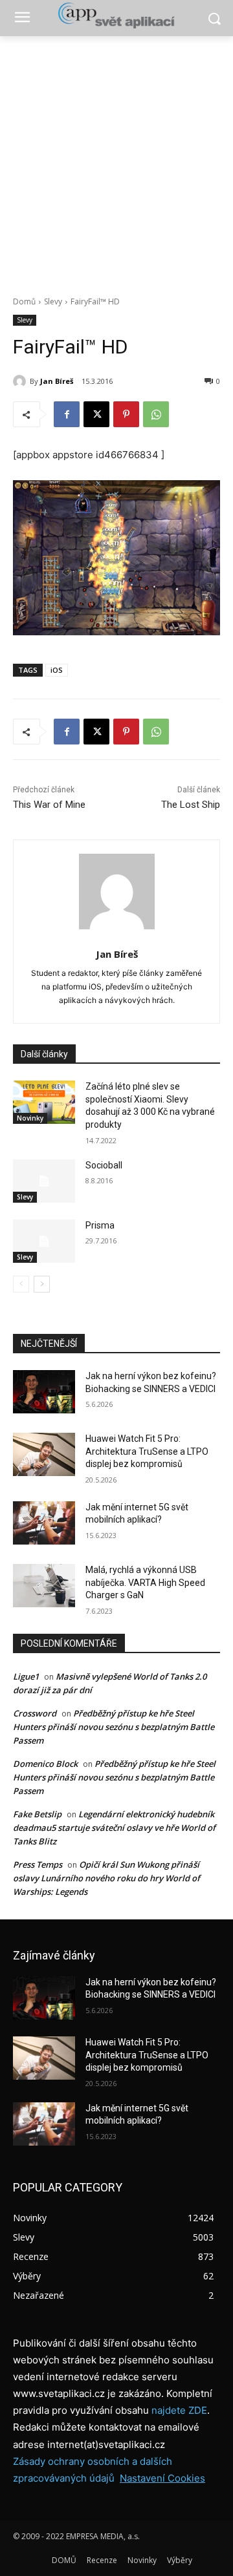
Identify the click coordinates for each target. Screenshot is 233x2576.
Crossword (35, 1713)
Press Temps (38, 1864)
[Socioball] (44, 1181)
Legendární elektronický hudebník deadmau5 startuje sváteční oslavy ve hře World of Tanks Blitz (114, 1828)
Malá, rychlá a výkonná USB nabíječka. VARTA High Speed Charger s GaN (145, 1582)
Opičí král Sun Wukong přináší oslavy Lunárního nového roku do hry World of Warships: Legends (106, 1878)
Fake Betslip (37, 1814)
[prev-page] (21, 1284)
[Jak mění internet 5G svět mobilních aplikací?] (44, 1523)
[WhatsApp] (156, 414)
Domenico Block (45, 1764)
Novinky (30, 1118)
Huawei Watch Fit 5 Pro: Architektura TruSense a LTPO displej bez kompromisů (147, 1451)
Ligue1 (26, 1676)
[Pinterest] (126, 414)
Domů (24, 301)
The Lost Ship (191, 805)
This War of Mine (49, 805)
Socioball (104, 1165)
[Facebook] (67, 414)
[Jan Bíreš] (21, 381)
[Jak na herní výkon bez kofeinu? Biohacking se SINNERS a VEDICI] (44, 1392)
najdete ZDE (179, 2410)
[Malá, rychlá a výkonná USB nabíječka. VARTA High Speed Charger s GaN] (44, 1586)
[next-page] (42, 1284)
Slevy (53, 301)
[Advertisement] (116, 159)
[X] (96, 414)
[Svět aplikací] (116, 16)
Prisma (100, 1225)
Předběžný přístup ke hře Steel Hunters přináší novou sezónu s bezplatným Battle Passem (114, 1727)
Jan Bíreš (57, 381)
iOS (57, 670)
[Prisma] (44, 1241)
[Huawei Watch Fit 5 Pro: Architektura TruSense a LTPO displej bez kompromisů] (44, 1454)
